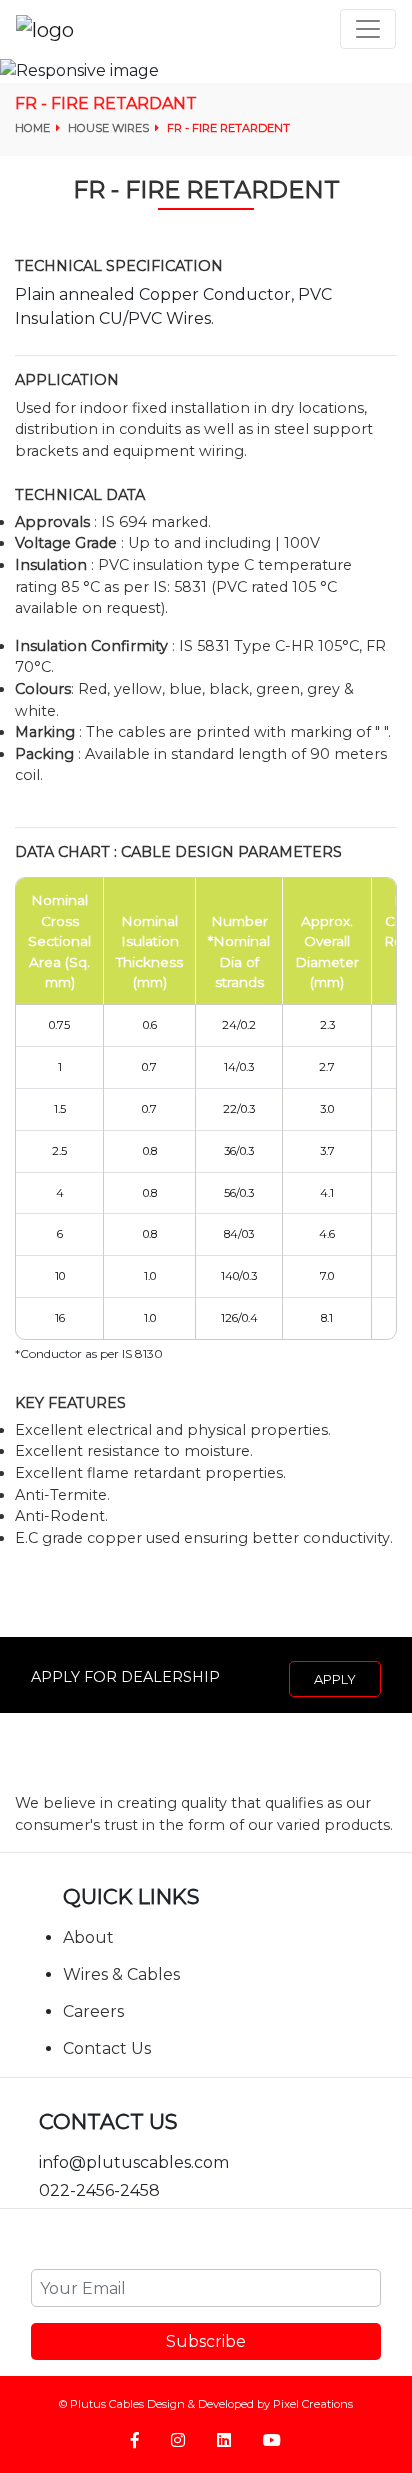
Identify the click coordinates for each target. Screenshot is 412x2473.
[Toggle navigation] (368, 29)
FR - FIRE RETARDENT (228, 128)
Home (34, 128)
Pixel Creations (313, 2404)
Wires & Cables (121, 1974)
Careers (93, 2011)
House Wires (110, 128)
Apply (335, 1679)
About (88, 1937)
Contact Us (107, 2048)
